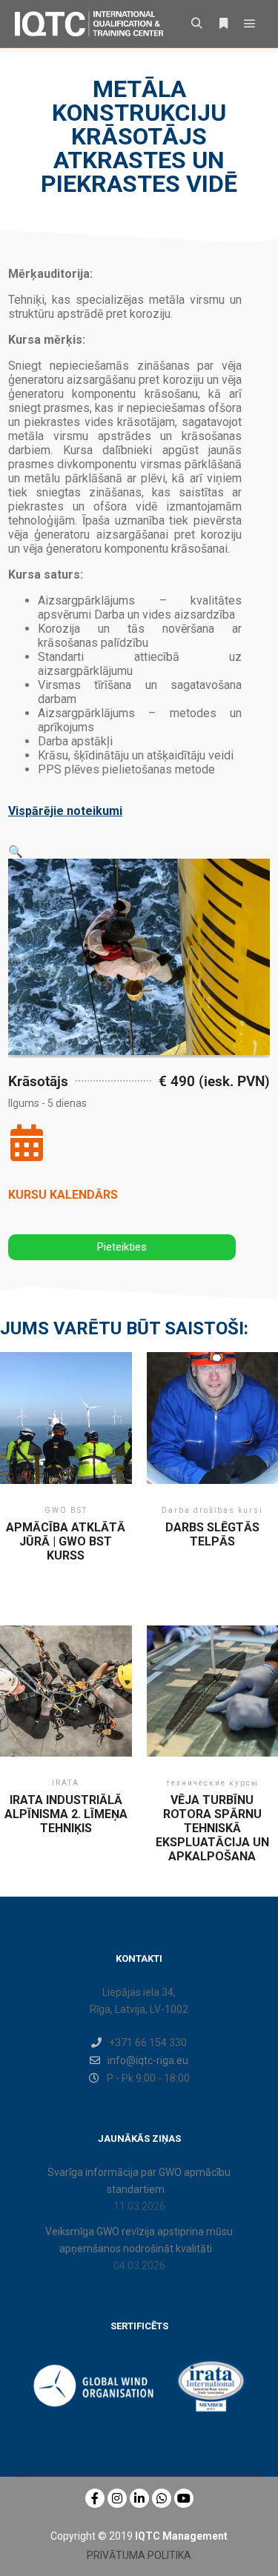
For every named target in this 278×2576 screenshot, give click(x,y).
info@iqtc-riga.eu (148, 2060)
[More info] (223, 24)
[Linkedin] (139, 2498)
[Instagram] (117, 2498)
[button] (16, 852)
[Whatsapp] (162, 2498)
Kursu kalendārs (63, 1195)
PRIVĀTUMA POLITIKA (139, 2555)
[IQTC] (89, 24)
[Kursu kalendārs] (27, 1142)
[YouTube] (184, 2498)
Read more (66, 1435)
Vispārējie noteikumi (65, 811)
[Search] (196, 24)
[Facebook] (95, 2498)
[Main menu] (250, 24)
